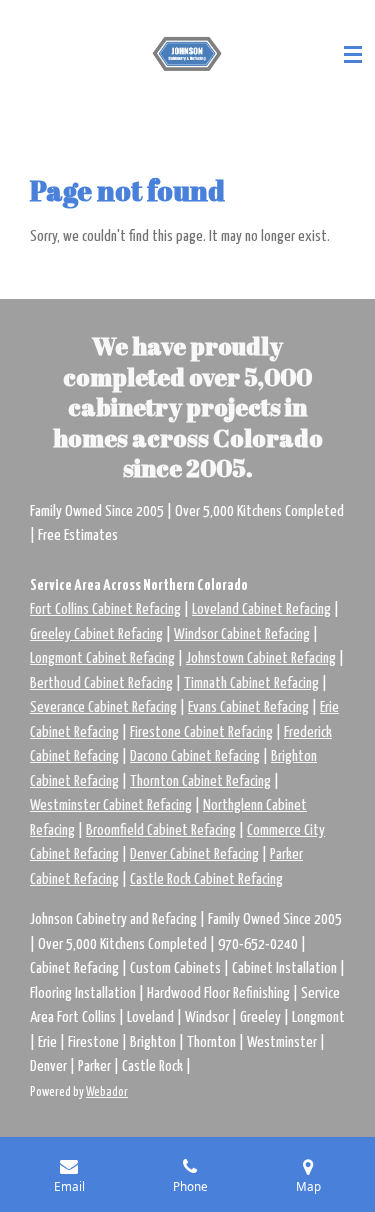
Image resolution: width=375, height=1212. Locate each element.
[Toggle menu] (353, 55)
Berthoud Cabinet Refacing (101, 683)
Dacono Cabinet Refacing (195, 756)
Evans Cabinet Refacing (248, 707)
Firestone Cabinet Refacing (201, 732)
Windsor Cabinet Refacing (242, 634)
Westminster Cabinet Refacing (111, 805)
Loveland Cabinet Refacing (261, 609)
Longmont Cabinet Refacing (102, 658)
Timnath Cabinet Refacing (251, 683)
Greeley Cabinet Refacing (96, 634)
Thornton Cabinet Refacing (200, 781)
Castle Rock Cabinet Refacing (206, 879)
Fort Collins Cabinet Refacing (105, 609)
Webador (107, 1092)
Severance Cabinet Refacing (103, 707)
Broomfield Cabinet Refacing (161, 830)
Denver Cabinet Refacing (194, 854)
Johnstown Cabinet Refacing (261, 658)
